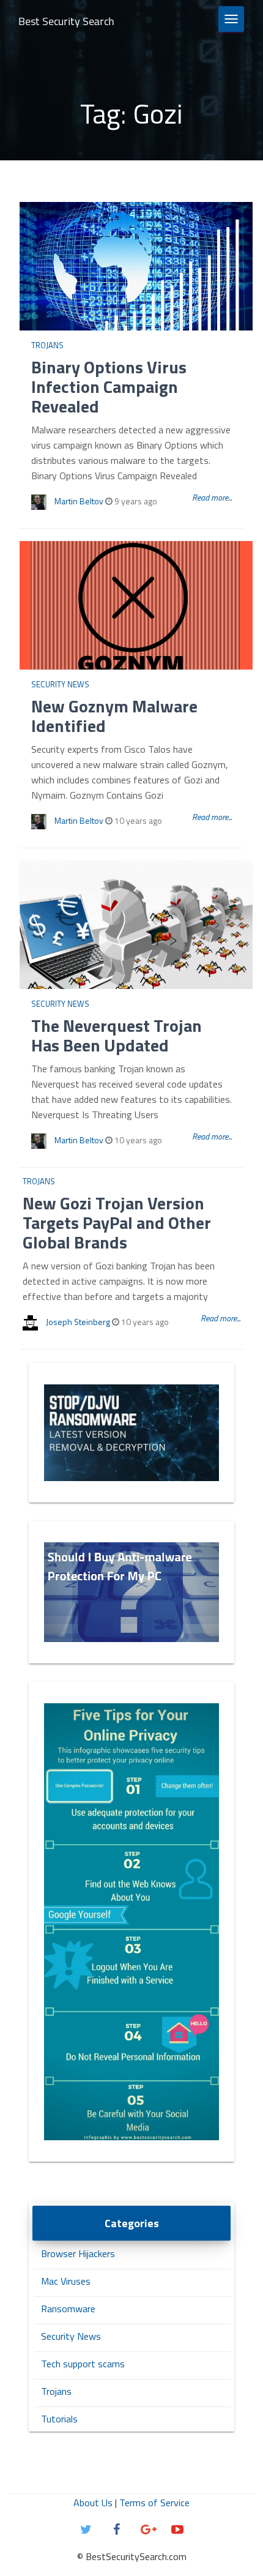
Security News (60, 684)
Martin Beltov (79, 501)
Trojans (47, 345)
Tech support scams (83, 2364)
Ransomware (68, 2309)
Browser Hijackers (78, 2253)
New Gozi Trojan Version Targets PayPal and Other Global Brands (117, 1223)
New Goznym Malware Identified (114, 716)
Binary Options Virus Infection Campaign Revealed (109, 386)
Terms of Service (154, 2503)
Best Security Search (66, 21)
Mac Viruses (66, 2281)
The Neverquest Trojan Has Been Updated (117, 1035)
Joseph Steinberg (78, 1322)
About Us (93, 2503)
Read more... (212, 497)
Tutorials (59, 2419)
